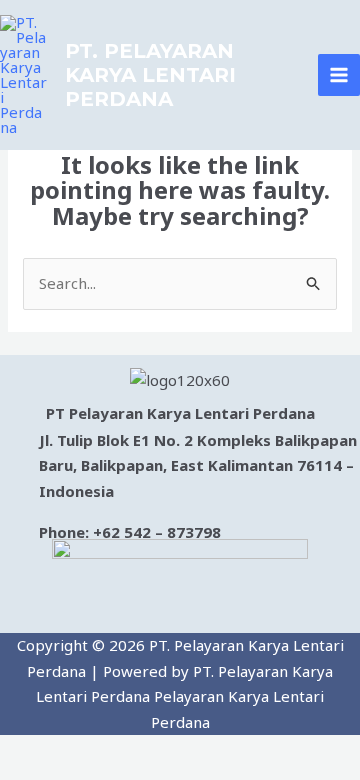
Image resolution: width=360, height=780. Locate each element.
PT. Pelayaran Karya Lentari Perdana (150, 75)
